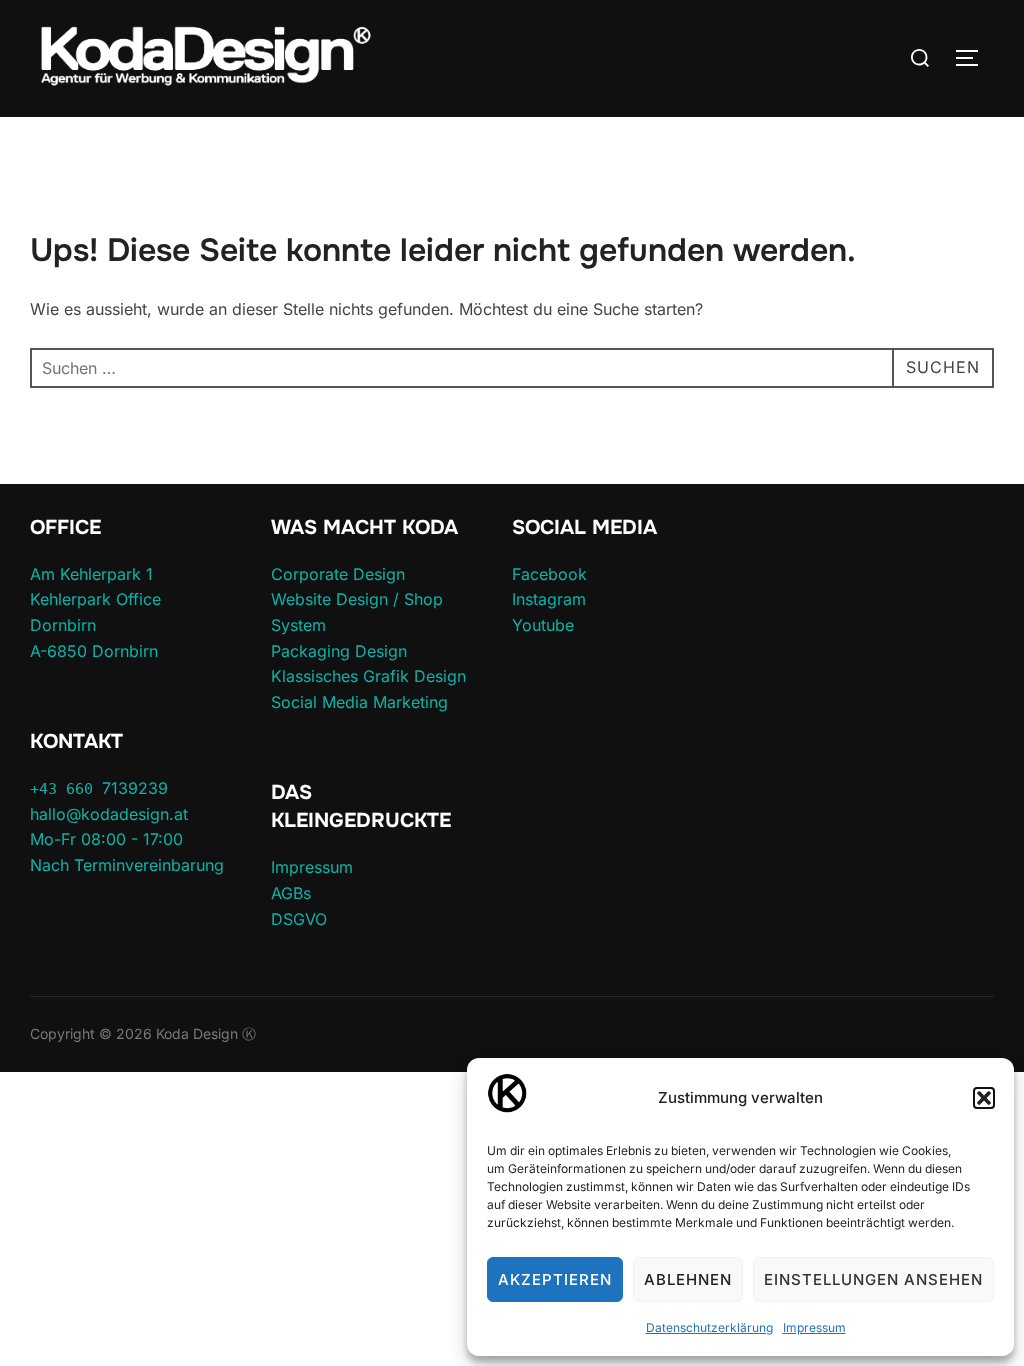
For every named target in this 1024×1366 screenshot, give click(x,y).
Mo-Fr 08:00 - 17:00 (106, 839)
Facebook (549, 574)
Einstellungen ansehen (873, 1279)
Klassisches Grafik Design (368, 676)
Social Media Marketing (359, 702)
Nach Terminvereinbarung (127, 865)
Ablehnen (688, 1279)
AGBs (291, 893)
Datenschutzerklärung (709, 1327)
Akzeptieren (555, 1279)
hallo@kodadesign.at (109, 814)
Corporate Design (338, 574)
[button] (984, 1098)
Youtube (543, 625)
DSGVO (299, 919)
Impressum (814, 1327)
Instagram (549, 599)
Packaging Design (339, 651)
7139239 (99, 788)
